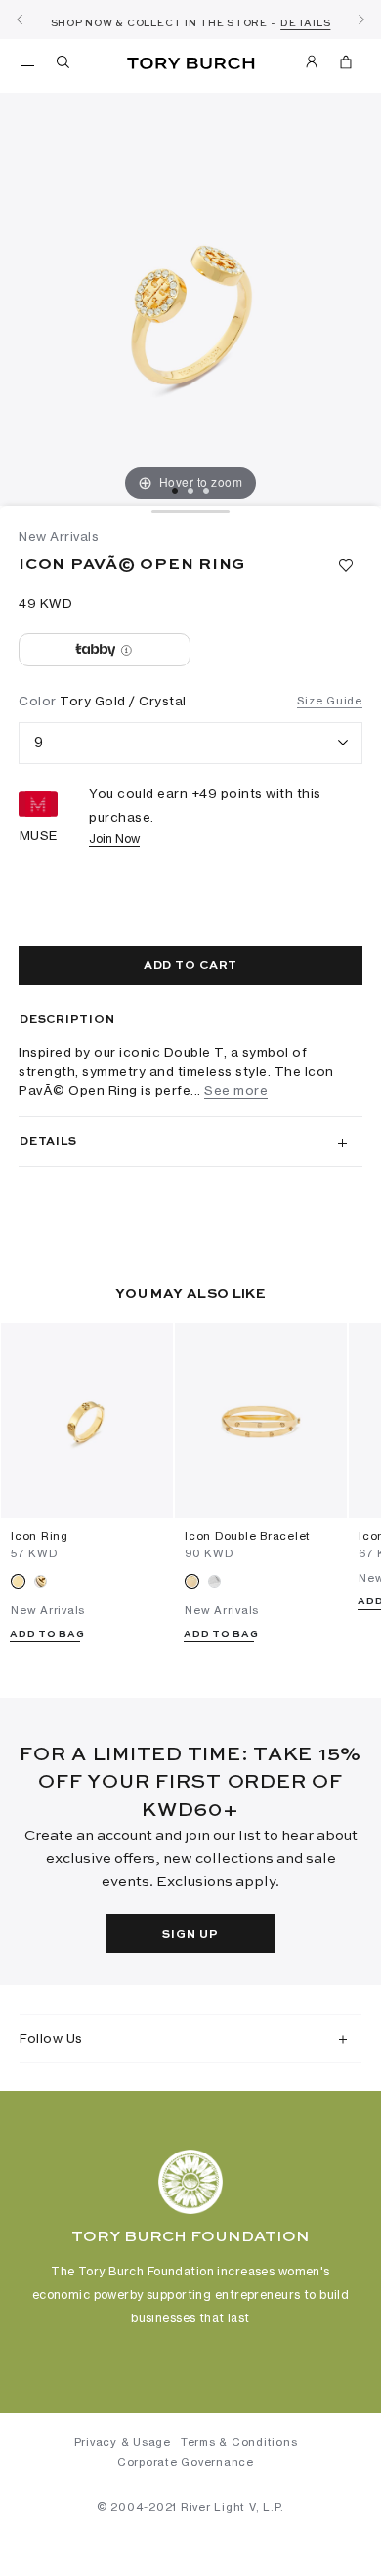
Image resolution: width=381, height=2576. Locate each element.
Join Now (114, 839)
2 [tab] (190, 491)
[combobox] (190, 743)
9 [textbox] (39, 742)
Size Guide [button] (330, 701)
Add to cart (190, 966)
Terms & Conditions (239, 2442)
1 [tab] (175, 491)
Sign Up (190, 1935)
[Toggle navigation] (27, 61)
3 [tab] (206, 491)
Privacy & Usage (123, 2442)
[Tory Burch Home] (191, 64)
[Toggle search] (64, 65)
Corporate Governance (186, 2462)
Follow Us (51, 2038)
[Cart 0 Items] (346, 65)
